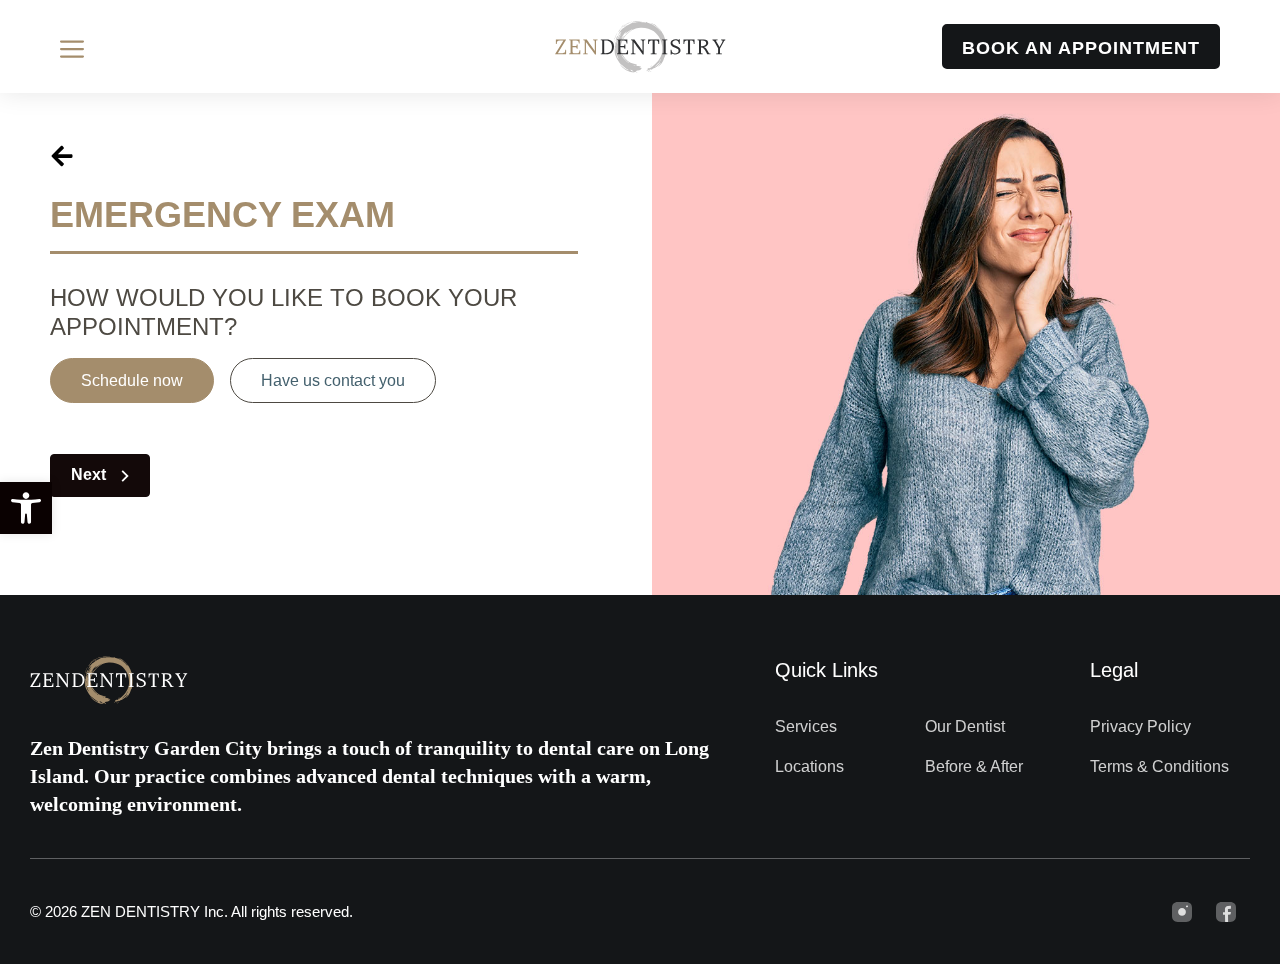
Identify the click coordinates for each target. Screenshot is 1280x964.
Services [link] (806, 726)
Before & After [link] (974, 766)
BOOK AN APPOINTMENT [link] (1081, 48)
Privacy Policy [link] (1140, 726)
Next (90, 474)
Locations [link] (809, 766)
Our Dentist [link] (965, 726)
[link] (26, 508)
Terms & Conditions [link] (1159, 766)
